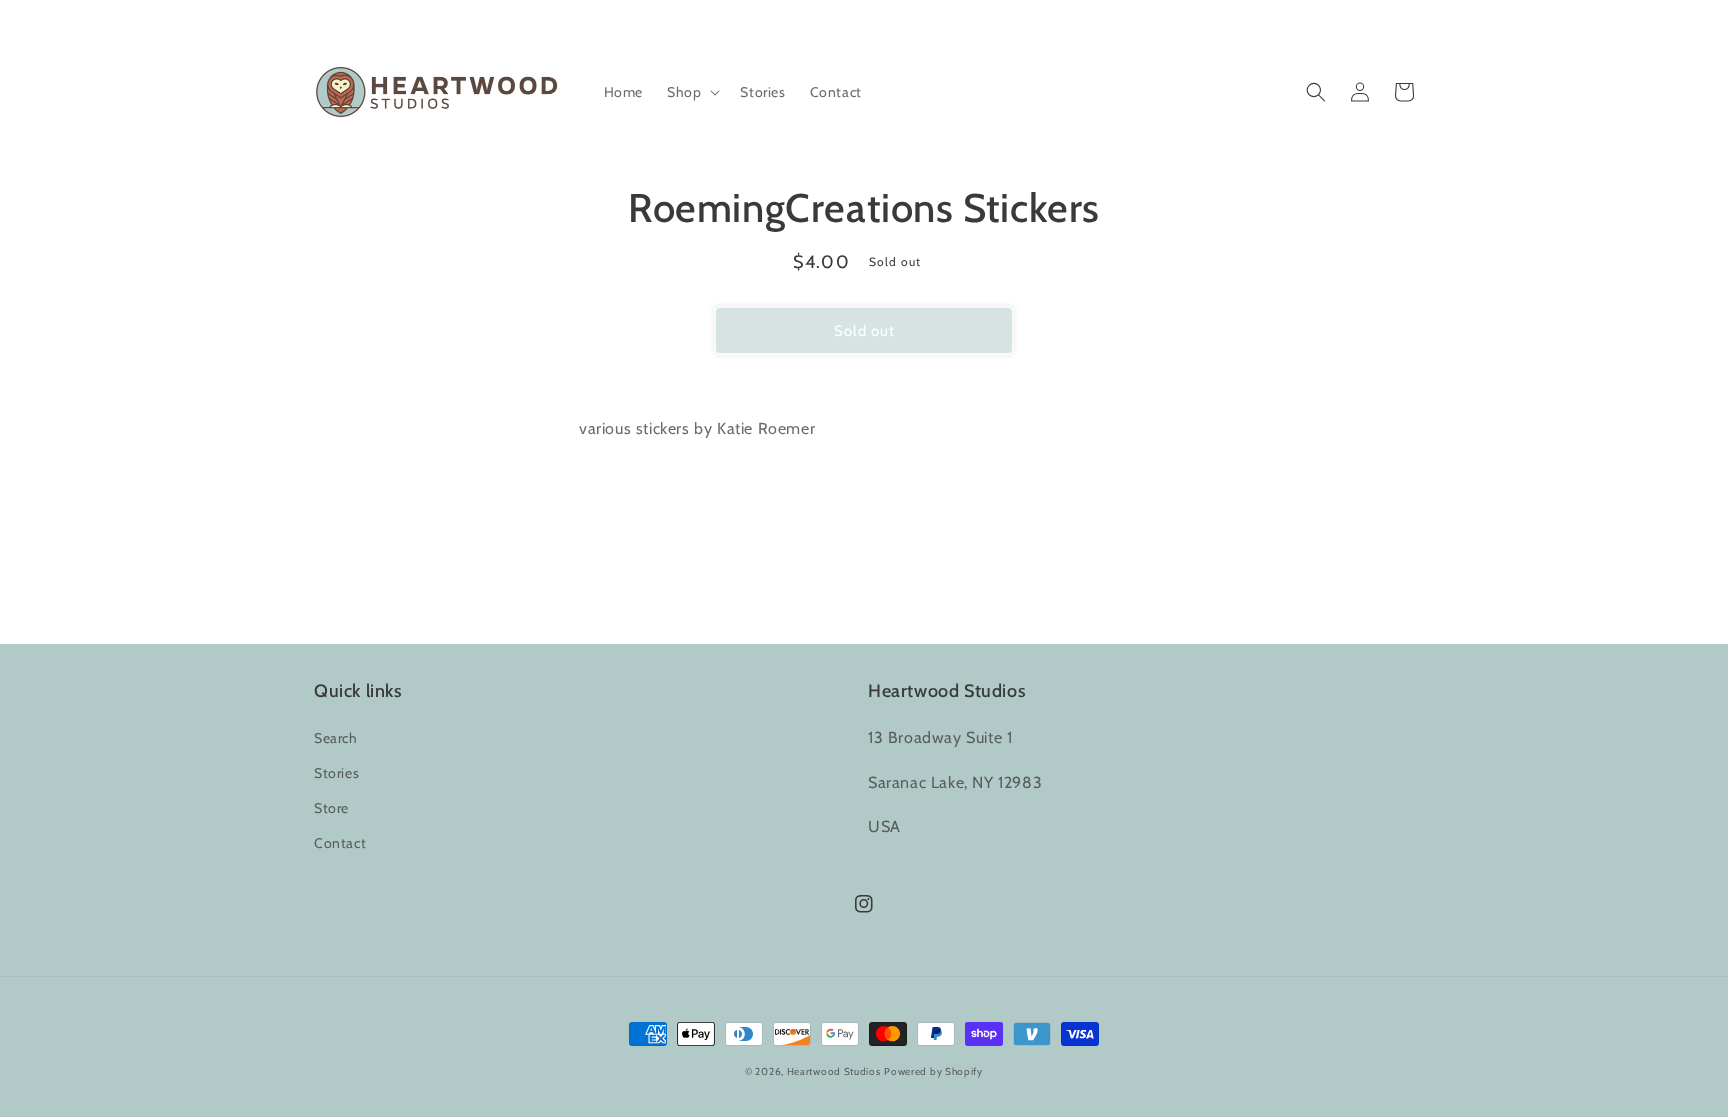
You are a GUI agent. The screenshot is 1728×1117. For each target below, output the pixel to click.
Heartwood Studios (834, 1071)
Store (331, 808)
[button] (691, 92)
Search (336, 738)
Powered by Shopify (933, 1071)
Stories (336, 773)
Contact (340, 843)
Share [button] (875, 481)
